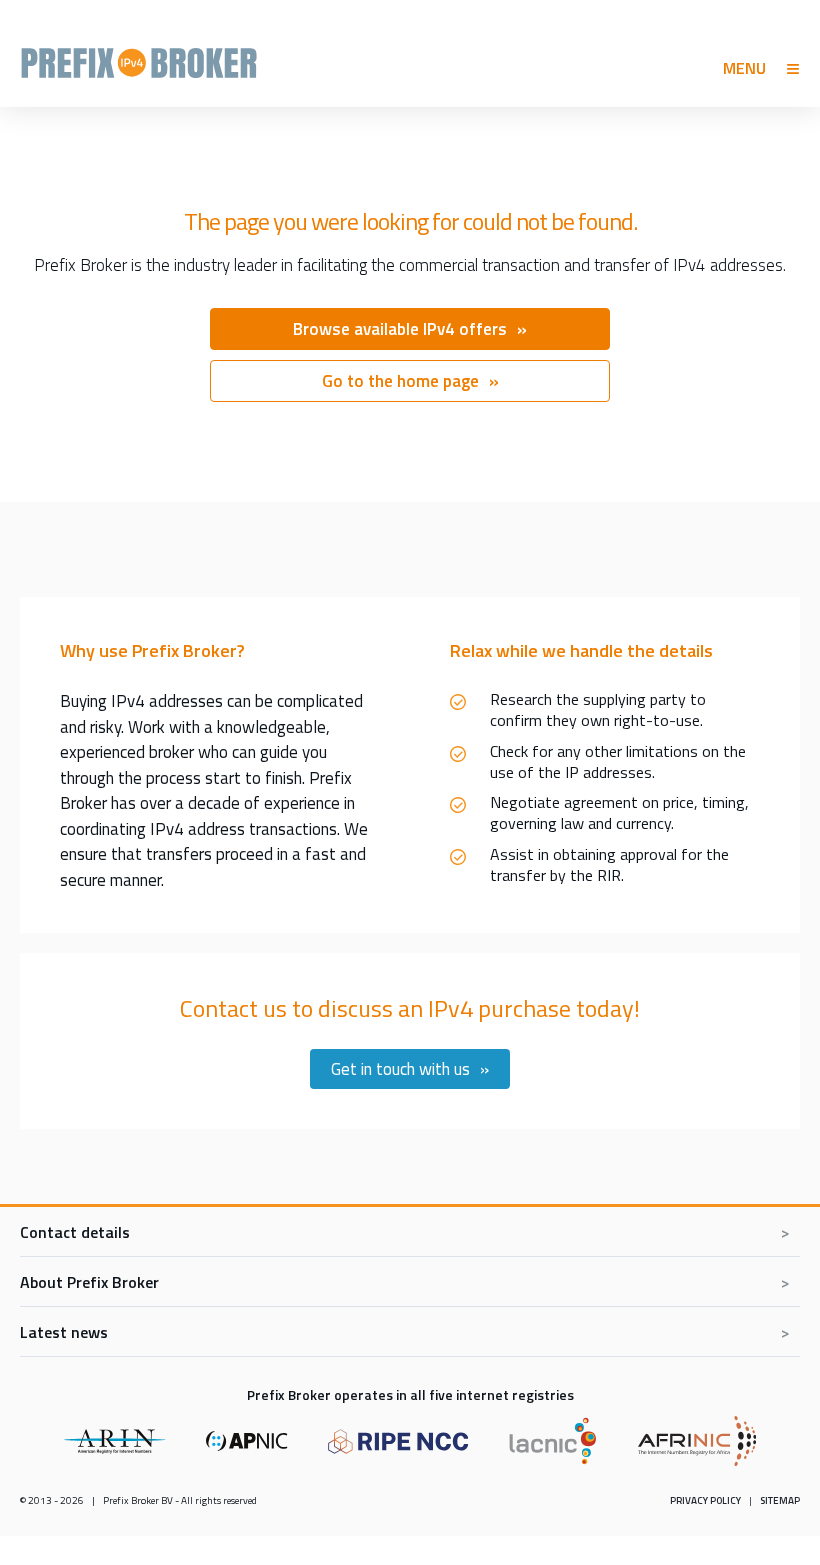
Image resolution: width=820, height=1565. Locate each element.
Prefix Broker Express (139, 60)
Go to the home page (400, 381)
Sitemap (780, 1500)
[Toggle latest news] (410, 1332)
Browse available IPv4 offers (400, 329)
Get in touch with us (400, 1069)
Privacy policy (705, 1500)
